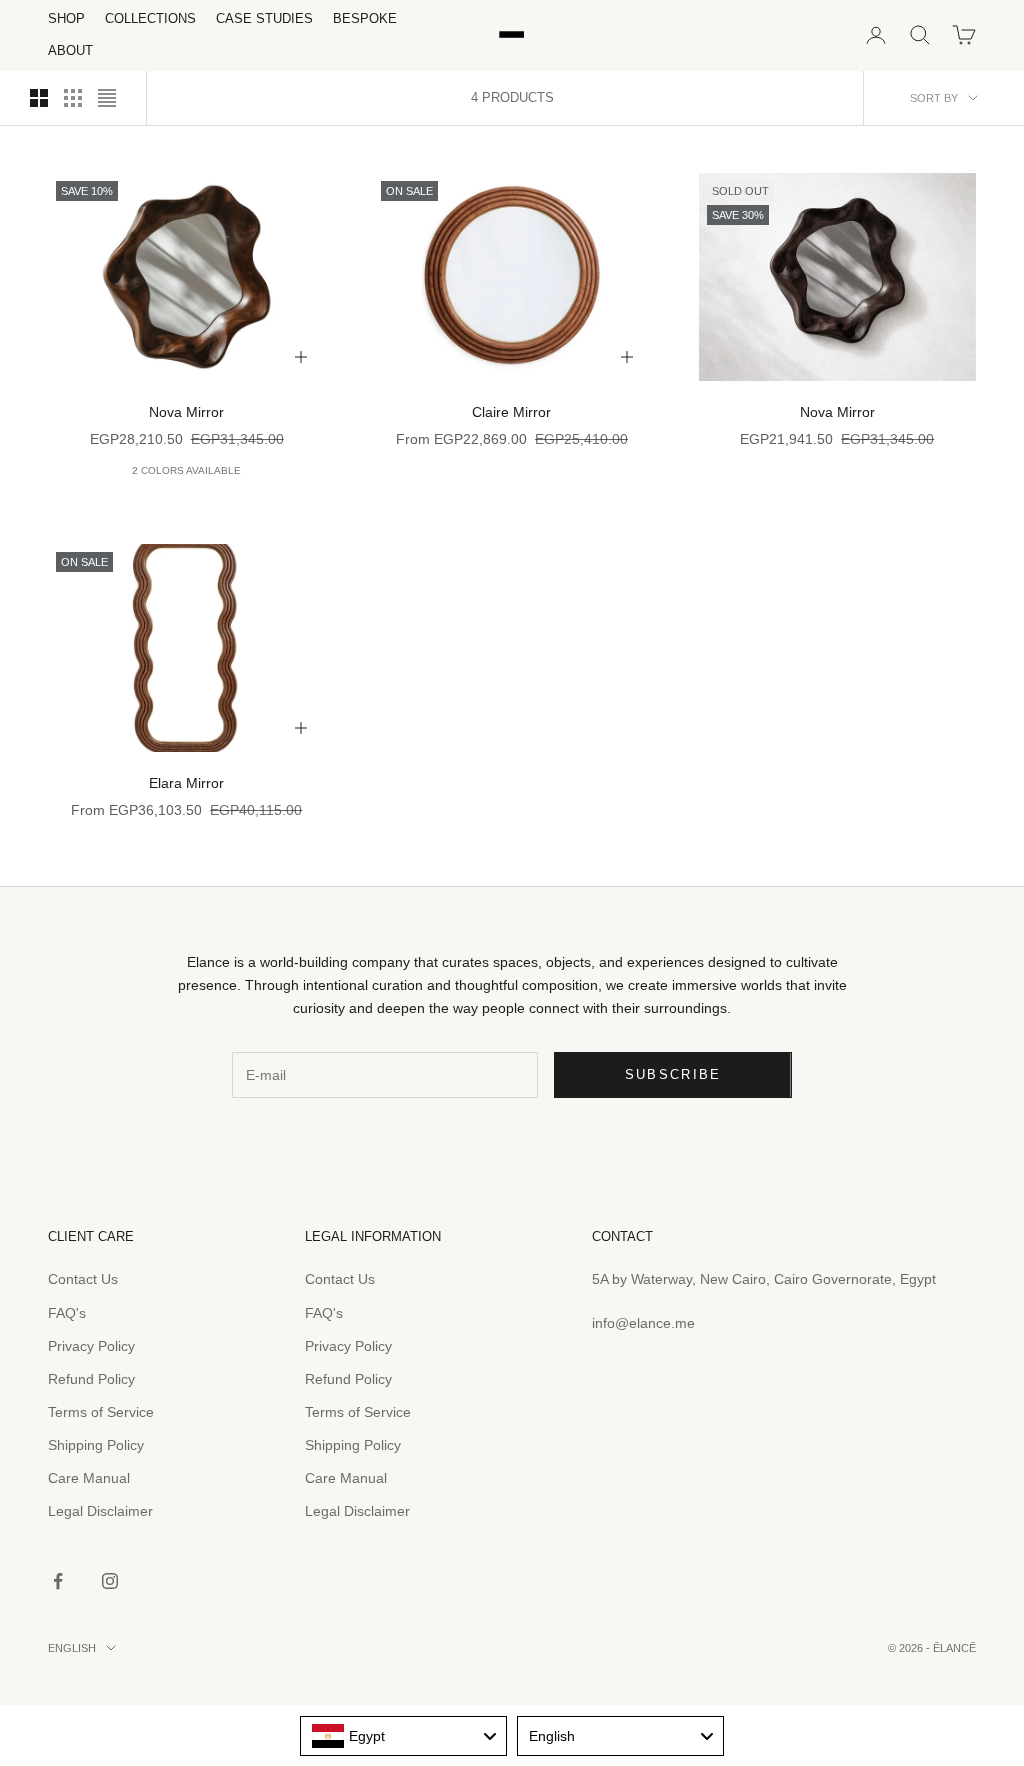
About (70, 50)
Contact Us (83, 1279)
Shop (66, 18)
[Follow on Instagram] (110, 1581)
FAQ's (67, 1313)
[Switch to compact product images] (107, 98)
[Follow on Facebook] (58, 1581)
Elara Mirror (186, 783)
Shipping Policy (96, 1445)
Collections (150, 18)
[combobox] (403, 1736)
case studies (264, 18)
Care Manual (89, 1478)
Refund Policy (91, 1379)
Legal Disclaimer (100, 1511)
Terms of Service (101, 1412)
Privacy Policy (91, 1346)
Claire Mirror (511, 412)
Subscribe (673, 1074)
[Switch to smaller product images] (73, 98)
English (72, 1648)
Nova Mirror (186, 412)
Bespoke (365, 18)
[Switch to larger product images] (39, 98)
